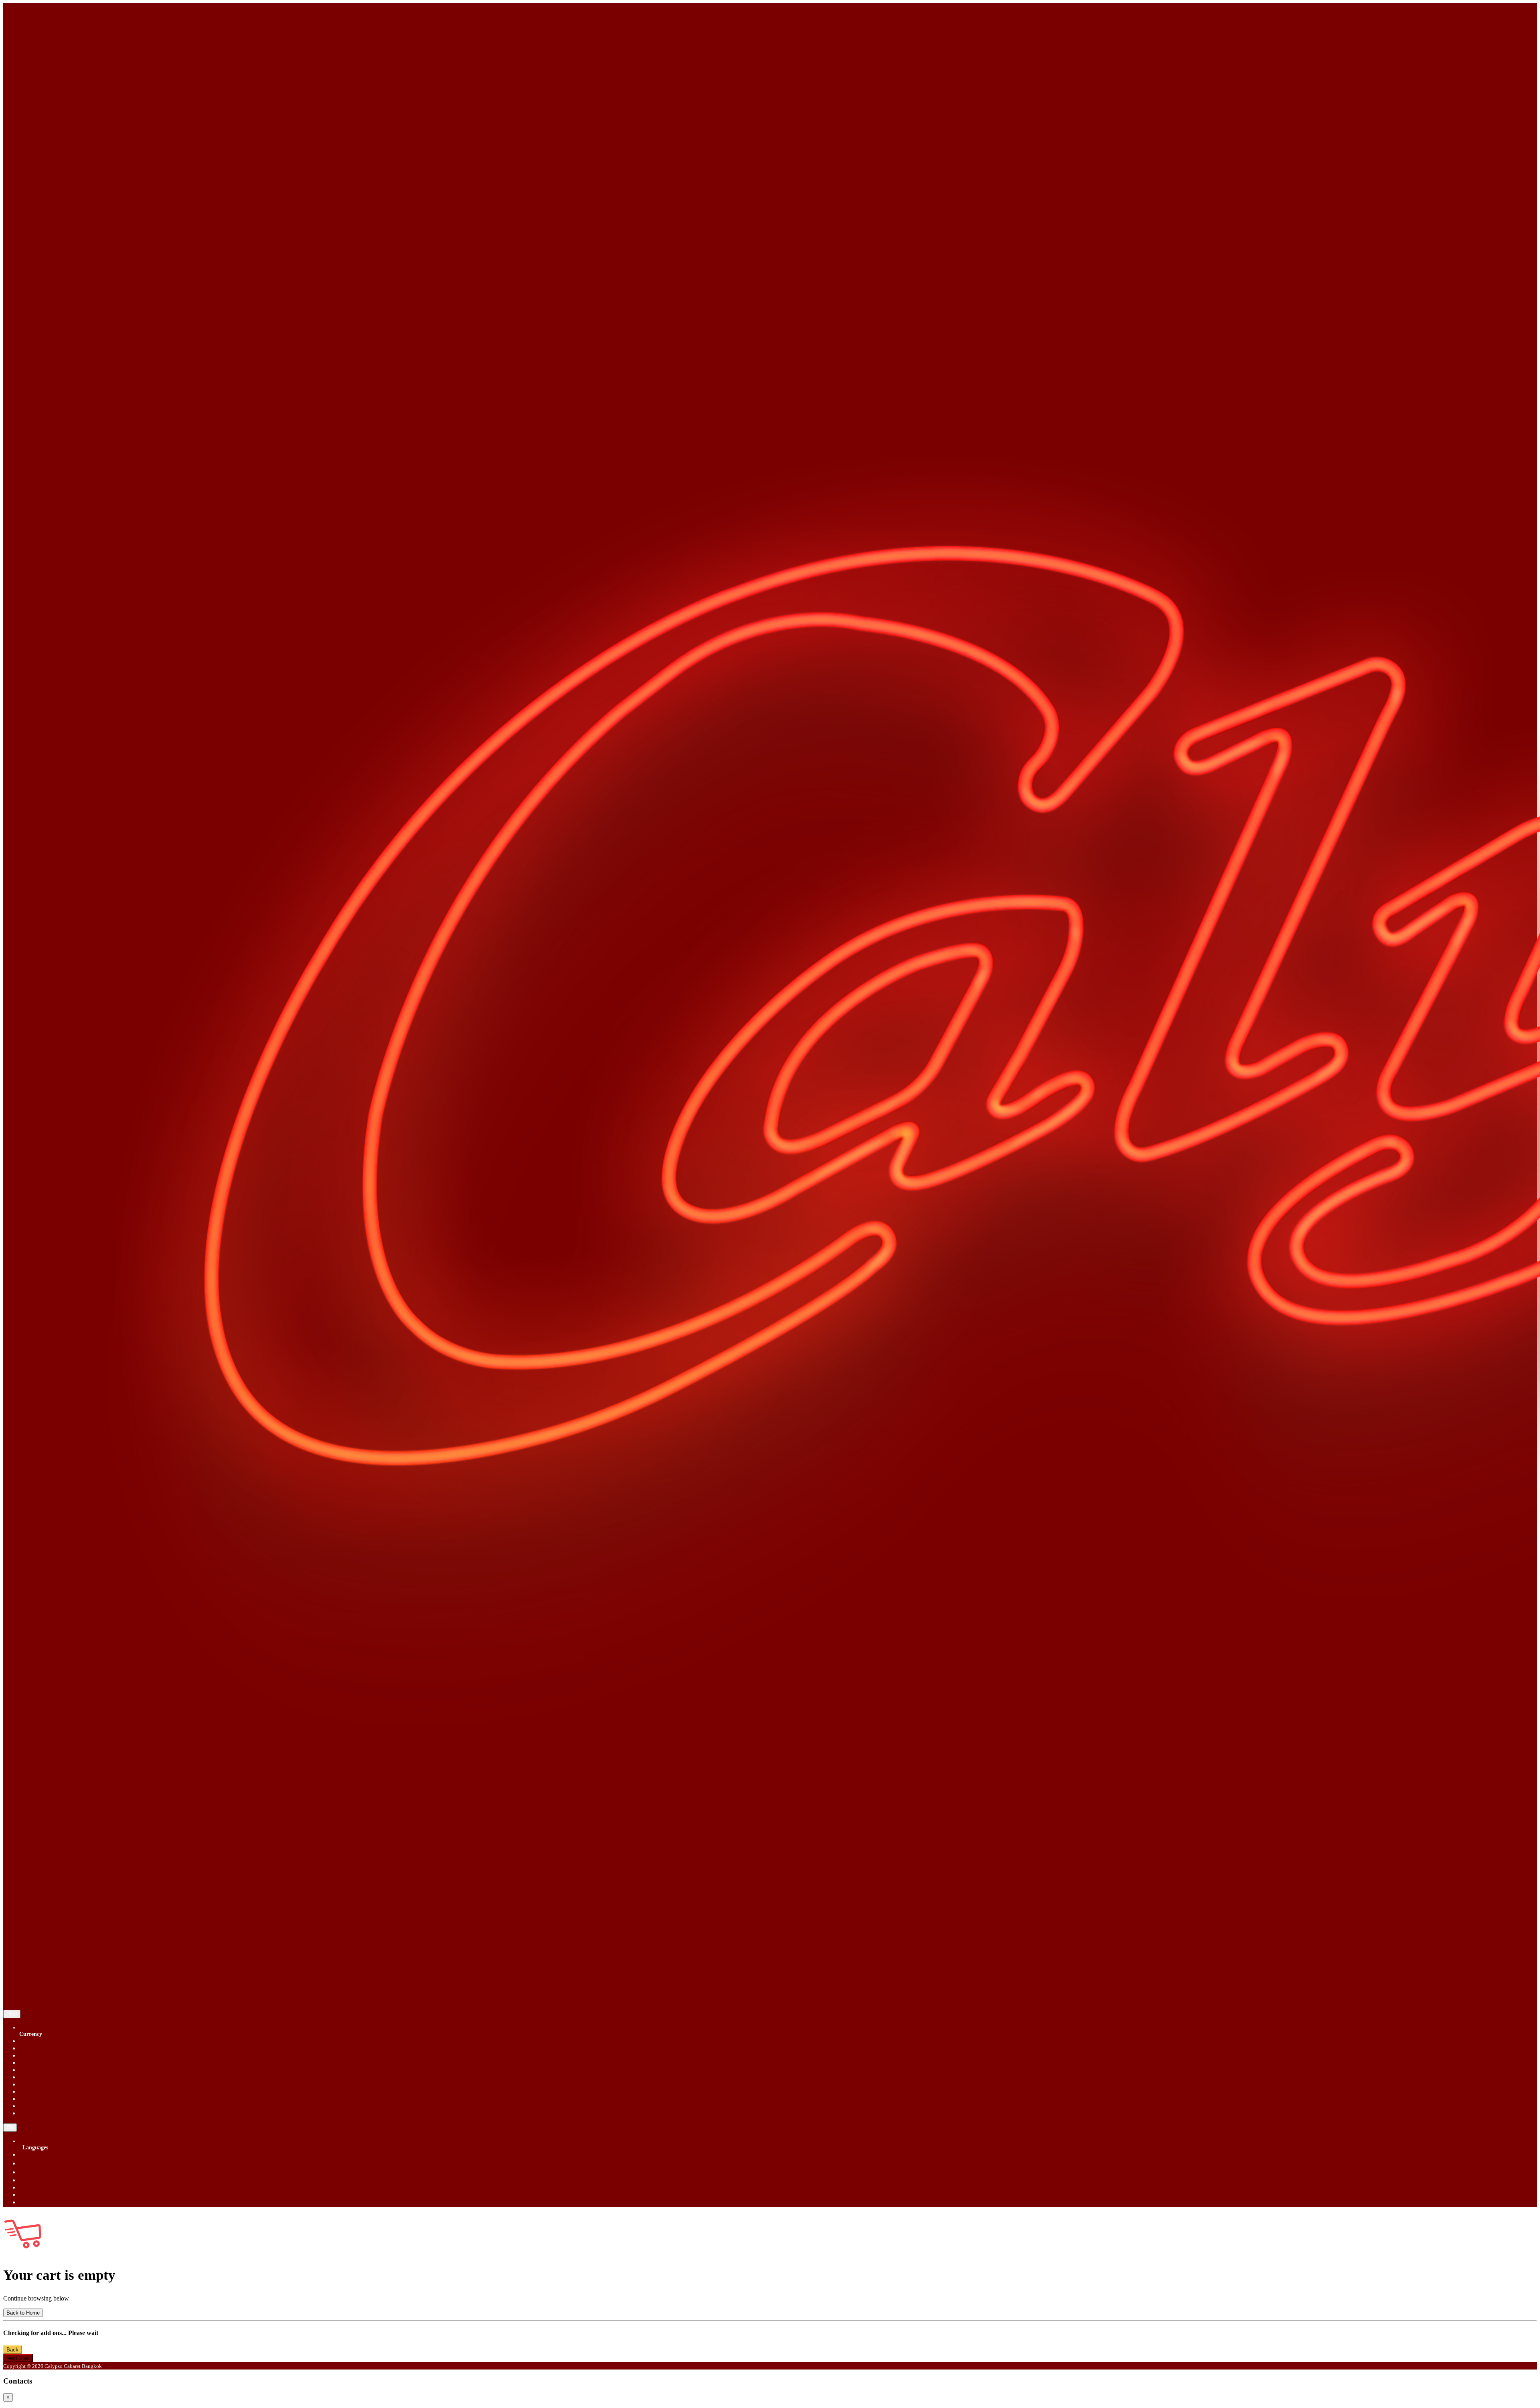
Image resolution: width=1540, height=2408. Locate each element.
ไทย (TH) (32, 2163)
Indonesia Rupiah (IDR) (50, 2063)
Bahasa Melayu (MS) (46, 2187)
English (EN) (36, 2154)
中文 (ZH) (33, 2172)
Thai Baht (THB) (41, 2091)
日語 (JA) (32, 2202)
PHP (12, 2014)
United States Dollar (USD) (54, 2099)
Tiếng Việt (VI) (39, 2180)
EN (10, 2128)
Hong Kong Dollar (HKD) (53, 2055)
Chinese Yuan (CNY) (47, 2048)
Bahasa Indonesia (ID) (48, 2194)
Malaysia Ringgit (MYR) (51, 2077)
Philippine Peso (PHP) (48, 2084)
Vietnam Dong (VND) (48, 2106)
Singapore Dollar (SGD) (50, 2041)
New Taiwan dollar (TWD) (54, 2113)
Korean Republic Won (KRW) (58, 2070)
